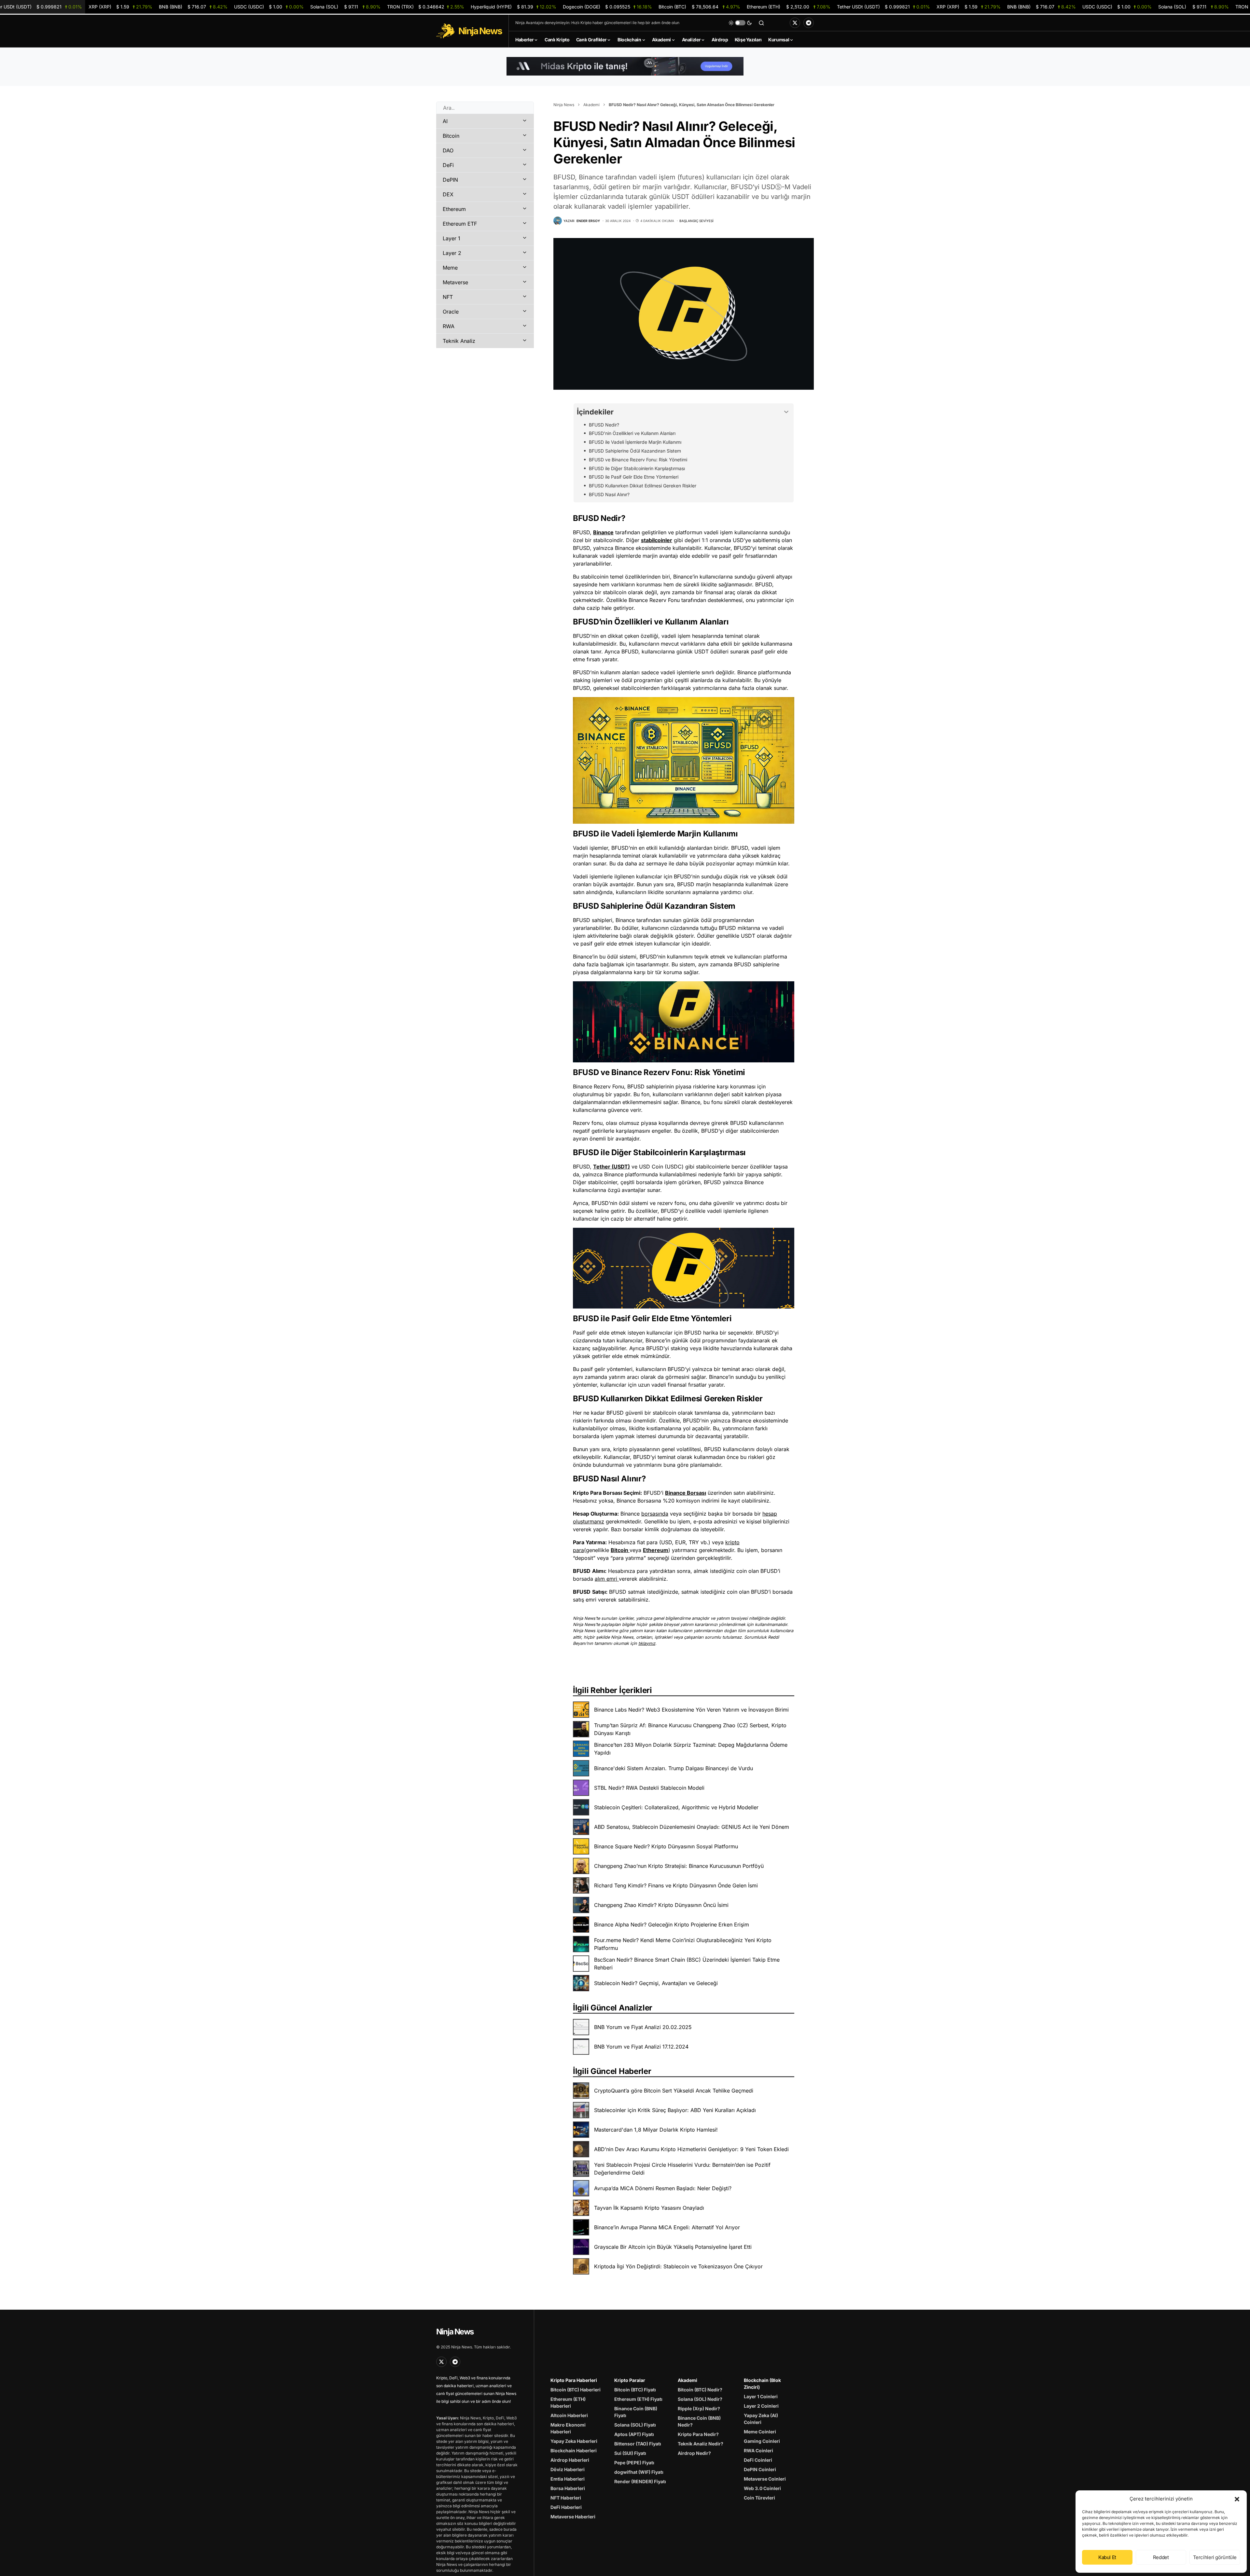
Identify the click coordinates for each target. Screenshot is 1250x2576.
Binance (603, 532)
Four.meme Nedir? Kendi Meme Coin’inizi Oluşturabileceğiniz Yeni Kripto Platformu (683, 1944)
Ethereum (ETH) (789, 7)
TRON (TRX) (426, 7)
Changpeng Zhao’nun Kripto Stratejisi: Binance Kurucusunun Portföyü (679, 1866)
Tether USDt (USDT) (883, 7)
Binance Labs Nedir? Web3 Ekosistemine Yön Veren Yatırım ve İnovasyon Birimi (691, 1710)
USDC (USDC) (269, 7)
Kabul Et (1107, 2557)
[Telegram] (809, 23)
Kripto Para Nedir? (698, 2434)
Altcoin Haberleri (569, 2415)
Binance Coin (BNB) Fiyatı (636, 2412)
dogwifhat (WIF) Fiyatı (639, 2472)
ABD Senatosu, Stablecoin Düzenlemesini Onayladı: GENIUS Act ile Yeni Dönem (692, 1827)
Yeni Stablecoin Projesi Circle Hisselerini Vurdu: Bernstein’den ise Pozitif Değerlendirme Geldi (682, 2169)
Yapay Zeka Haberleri (574, 2441)
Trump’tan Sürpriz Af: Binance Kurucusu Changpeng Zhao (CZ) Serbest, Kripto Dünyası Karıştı (690, 1729)
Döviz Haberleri (568, 2469)
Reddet (1161, 2557)
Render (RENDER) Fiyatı (640, 2481)
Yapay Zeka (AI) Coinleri (761, 2419)
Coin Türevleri (759, 2498)
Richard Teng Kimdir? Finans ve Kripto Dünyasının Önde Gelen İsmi (676, 1885)
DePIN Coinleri (760, 2469)
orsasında (656, 1514)
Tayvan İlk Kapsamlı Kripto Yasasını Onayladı (649, 2208)
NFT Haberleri (566, 2498)
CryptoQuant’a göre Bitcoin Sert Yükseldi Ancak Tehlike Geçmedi (674, 2091)
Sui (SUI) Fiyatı (630, 2453)
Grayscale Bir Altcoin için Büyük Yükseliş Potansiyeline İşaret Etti (673, 2247)
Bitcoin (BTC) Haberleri (576, 2390)
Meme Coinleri (760, 2432)
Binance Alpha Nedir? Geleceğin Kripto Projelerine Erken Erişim (672, 1925)
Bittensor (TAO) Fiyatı (638, 2444)
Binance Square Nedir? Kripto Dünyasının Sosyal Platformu (666, 1846)
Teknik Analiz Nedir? (701, 2444)
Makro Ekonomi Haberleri (568, 2428)
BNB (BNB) (193, 7)
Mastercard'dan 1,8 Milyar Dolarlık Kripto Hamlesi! (656, 2130)
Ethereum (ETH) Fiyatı (638, 2399)
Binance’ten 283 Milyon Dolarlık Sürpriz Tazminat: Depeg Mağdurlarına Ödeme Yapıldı (691, 1749)
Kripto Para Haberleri (574, 2380)
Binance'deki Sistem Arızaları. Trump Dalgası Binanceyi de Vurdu (674, 1768)
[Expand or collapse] (786, 412)
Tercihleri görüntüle (1215, 2557)
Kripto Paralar (630, 2380)
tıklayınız (647, 1643)
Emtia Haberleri (568, 2479)
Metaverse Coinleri (765, 2479)
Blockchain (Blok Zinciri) (762, 2384)
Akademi (591, 105)
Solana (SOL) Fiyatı (635, 2425)
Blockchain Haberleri (574, 2450)
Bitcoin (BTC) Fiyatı (635, 2390)
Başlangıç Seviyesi (696, 221)
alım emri (606, 1579)
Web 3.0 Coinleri (762, 2488)
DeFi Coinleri (758, 2460)
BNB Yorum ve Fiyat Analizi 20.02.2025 (643, 2027)
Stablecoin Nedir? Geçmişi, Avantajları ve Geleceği (656, 1983)
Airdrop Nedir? (694, 2453)
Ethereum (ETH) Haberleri (568, 2402)
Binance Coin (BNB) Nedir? (699, 2421)
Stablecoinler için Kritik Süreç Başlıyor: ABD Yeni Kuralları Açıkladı (675, 2110)
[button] (1237, 2499)
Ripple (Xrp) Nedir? (699, 2408)
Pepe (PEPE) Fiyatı (634, 2463)
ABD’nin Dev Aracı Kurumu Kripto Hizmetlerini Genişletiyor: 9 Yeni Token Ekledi (691, 2149)
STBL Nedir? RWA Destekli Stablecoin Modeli (649, 1788)
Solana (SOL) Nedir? (700, 2399)
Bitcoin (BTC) (699, 7)
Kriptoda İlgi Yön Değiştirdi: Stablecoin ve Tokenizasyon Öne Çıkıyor (678, 2266)
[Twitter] (795, 23)
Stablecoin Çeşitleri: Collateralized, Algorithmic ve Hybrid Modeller (676, 1807)
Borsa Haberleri (568, 2488)
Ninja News (564, 105)
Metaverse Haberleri (573, 2517)
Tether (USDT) (611, 1167)
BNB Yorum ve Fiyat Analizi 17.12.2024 (641, 2047)
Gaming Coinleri (762, 2441)
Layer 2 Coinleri (761, 2406)
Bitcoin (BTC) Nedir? (700, 2390)
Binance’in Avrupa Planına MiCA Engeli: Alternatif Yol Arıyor (667, 2227)
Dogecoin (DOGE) (607, 7)
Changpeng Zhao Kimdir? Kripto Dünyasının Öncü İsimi (661, 1905)
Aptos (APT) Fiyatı (634, 2434)
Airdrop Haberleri (570, 2460)
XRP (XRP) (120, 7)
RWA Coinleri (758, 2450)
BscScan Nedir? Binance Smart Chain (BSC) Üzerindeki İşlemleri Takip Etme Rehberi (687, 1964)
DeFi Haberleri (566, 2507)
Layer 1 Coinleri (761, 2396)
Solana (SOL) (345, 7)
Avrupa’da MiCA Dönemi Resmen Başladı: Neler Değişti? (663, 2188)
